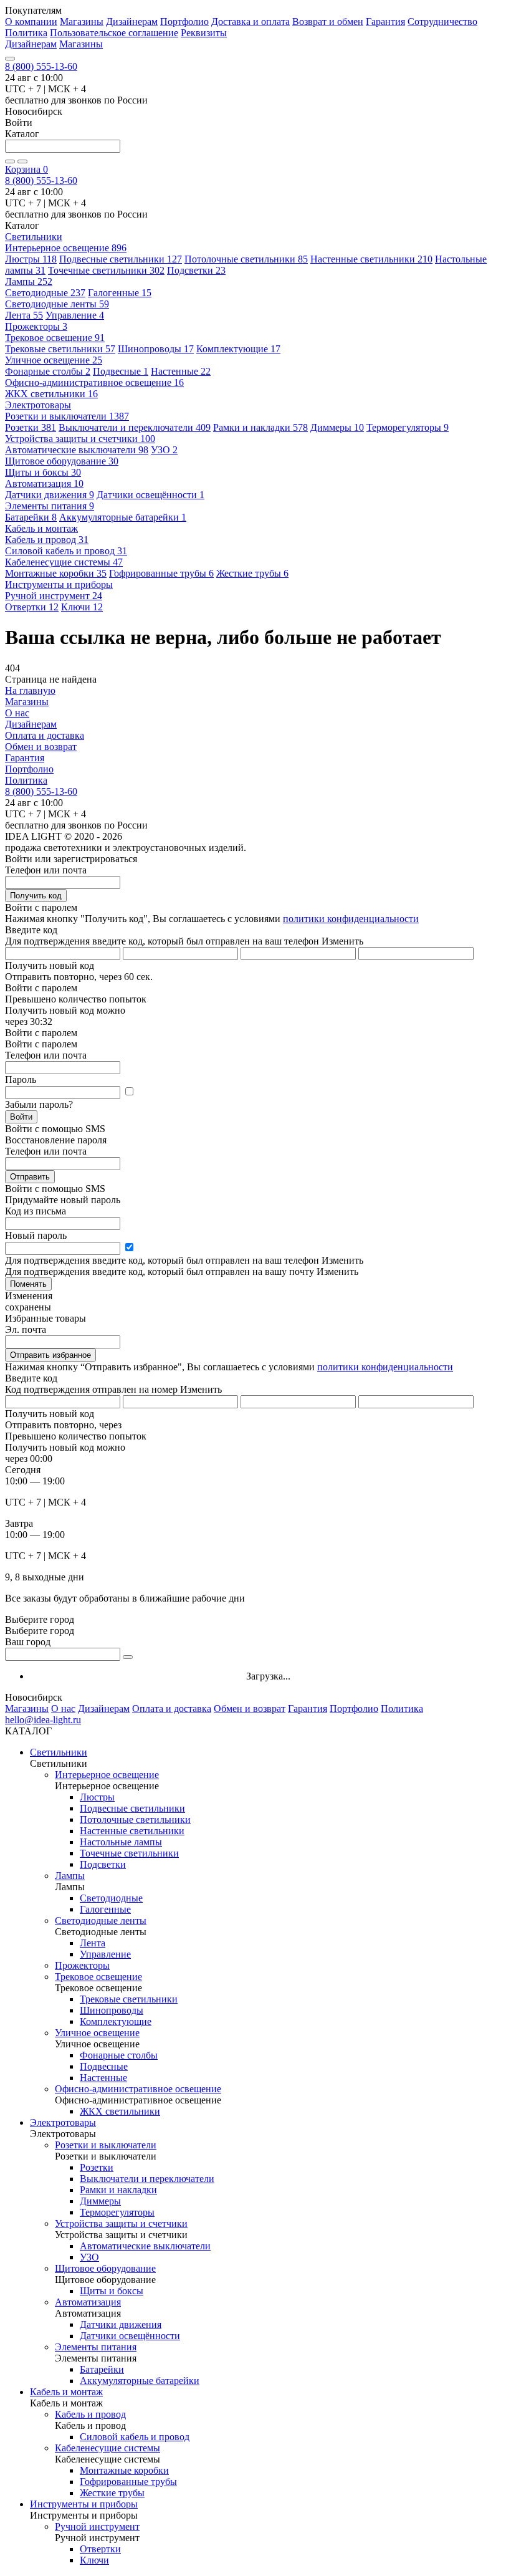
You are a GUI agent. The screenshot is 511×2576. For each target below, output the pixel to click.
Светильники (59, 1752)
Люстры (31, 259)
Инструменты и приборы (84, 2504)
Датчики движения (50, 495)
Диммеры (337, 427)
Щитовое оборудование (62, 461)
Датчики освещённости (150, 495)
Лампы (29, 281)
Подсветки (196, 270)
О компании (31, 22)
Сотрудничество (442, 22)
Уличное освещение (54, 360)
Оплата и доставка (45, 735)
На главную (30, 690)
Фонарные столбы (48, 371)
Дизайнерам (132, 22)
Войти (21, 1117)
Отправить (30, 1177)
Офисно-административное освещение (94, 382)
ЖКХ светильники (51, 394)
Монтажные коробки (56, 573)
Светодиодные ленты (57, 304)
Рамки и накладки (260, 427)
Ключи (82, 607)
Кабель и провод (47, 540)
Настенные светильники (371, 259)
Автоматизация (44, 483)
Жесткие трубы (252, 573)
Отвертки (32, 607)
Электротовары (63, 2122)
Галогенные (120, 293)
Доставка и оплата (251, 22)
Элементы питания (50, 506)
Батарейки (31, 517)
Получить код (36, 896)
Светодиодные (45, 293)
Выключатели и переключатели (135, 427)
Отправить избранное (50, 1355)
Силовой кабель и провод (66, 551)
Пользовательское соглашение (114, 33)
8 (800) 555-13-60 (41, 66)
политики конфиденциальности (351, 919)
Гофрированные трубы (161, 573)
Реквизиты (204, 33)
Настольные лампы (121, 1842)
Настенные (181, 371)
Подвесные (121, 371)
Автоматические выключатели (77, 450)
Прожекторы (36, 326)
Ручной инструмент (54, 596)
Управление (75, 315)
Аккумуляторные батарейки (123, 517)
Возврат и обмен (328, 22)
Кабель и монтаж (66, 2392)
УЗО (164, 450)
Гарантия (385, 22)
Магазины (82, 22)
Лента (24, 315)
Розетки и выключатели (67, 416)
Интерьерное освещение (66, 248)
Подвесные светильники (121, 259)
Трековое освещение (55, 338)
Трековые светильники (60, 349)
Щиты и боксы (43, 472)
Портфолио (184, 22)
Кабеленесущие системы (64, 562)
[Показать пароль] (129, 1092)
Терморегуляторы (408, 427)
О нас (17, 713)
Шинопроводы (156, 349)
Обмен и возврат (41, 747)
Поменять (28, 1284)
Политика (26, 33)
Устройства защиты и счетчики (80, 439)
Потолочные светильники (246, 259)
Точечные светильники (106, 270)
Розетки (31, 427)
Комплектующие (238, 349)
